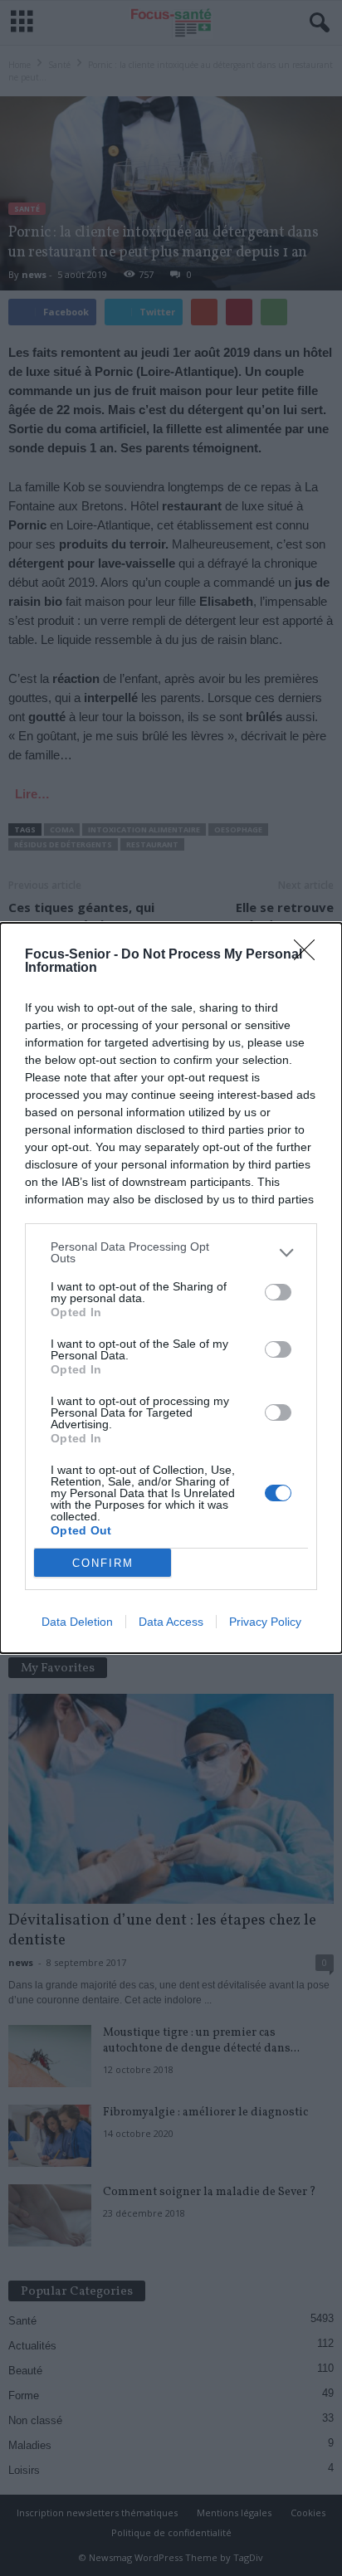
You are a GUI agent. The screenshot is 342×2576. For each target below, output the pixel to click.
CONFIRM (103, 1563)
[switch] (278, 1292)
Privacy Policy (265, 1622)
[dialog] (171, 1288)
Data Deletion (77, 1622)
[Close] (310, 955)
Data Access (171, 1622)
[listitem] (171, 1252)
